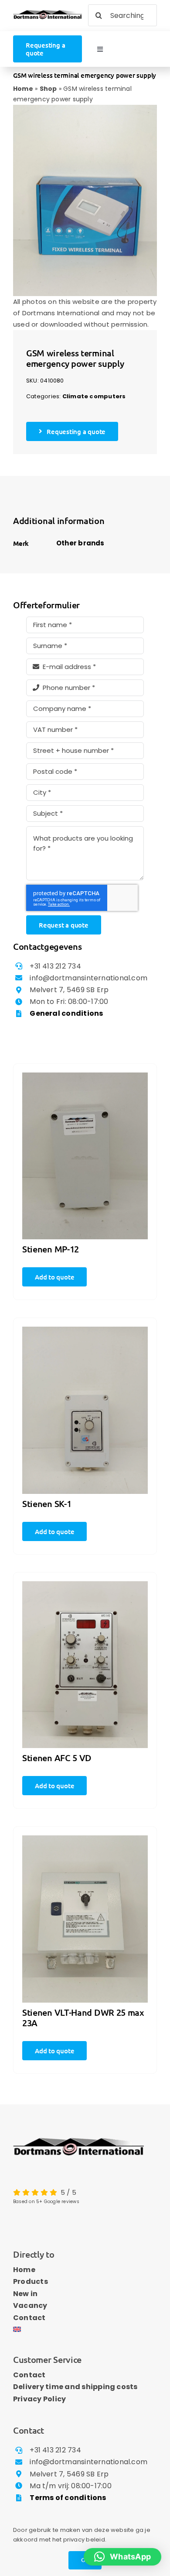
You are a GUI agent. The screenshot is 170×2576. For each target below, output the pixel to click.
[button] (122, 2557)
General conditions (66, 1013)
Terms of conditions (68, 2498)
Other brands (80, 543)
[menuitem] (85, 2330)
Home (23, 89)
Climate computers (94, 396)
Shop (48, 89)
